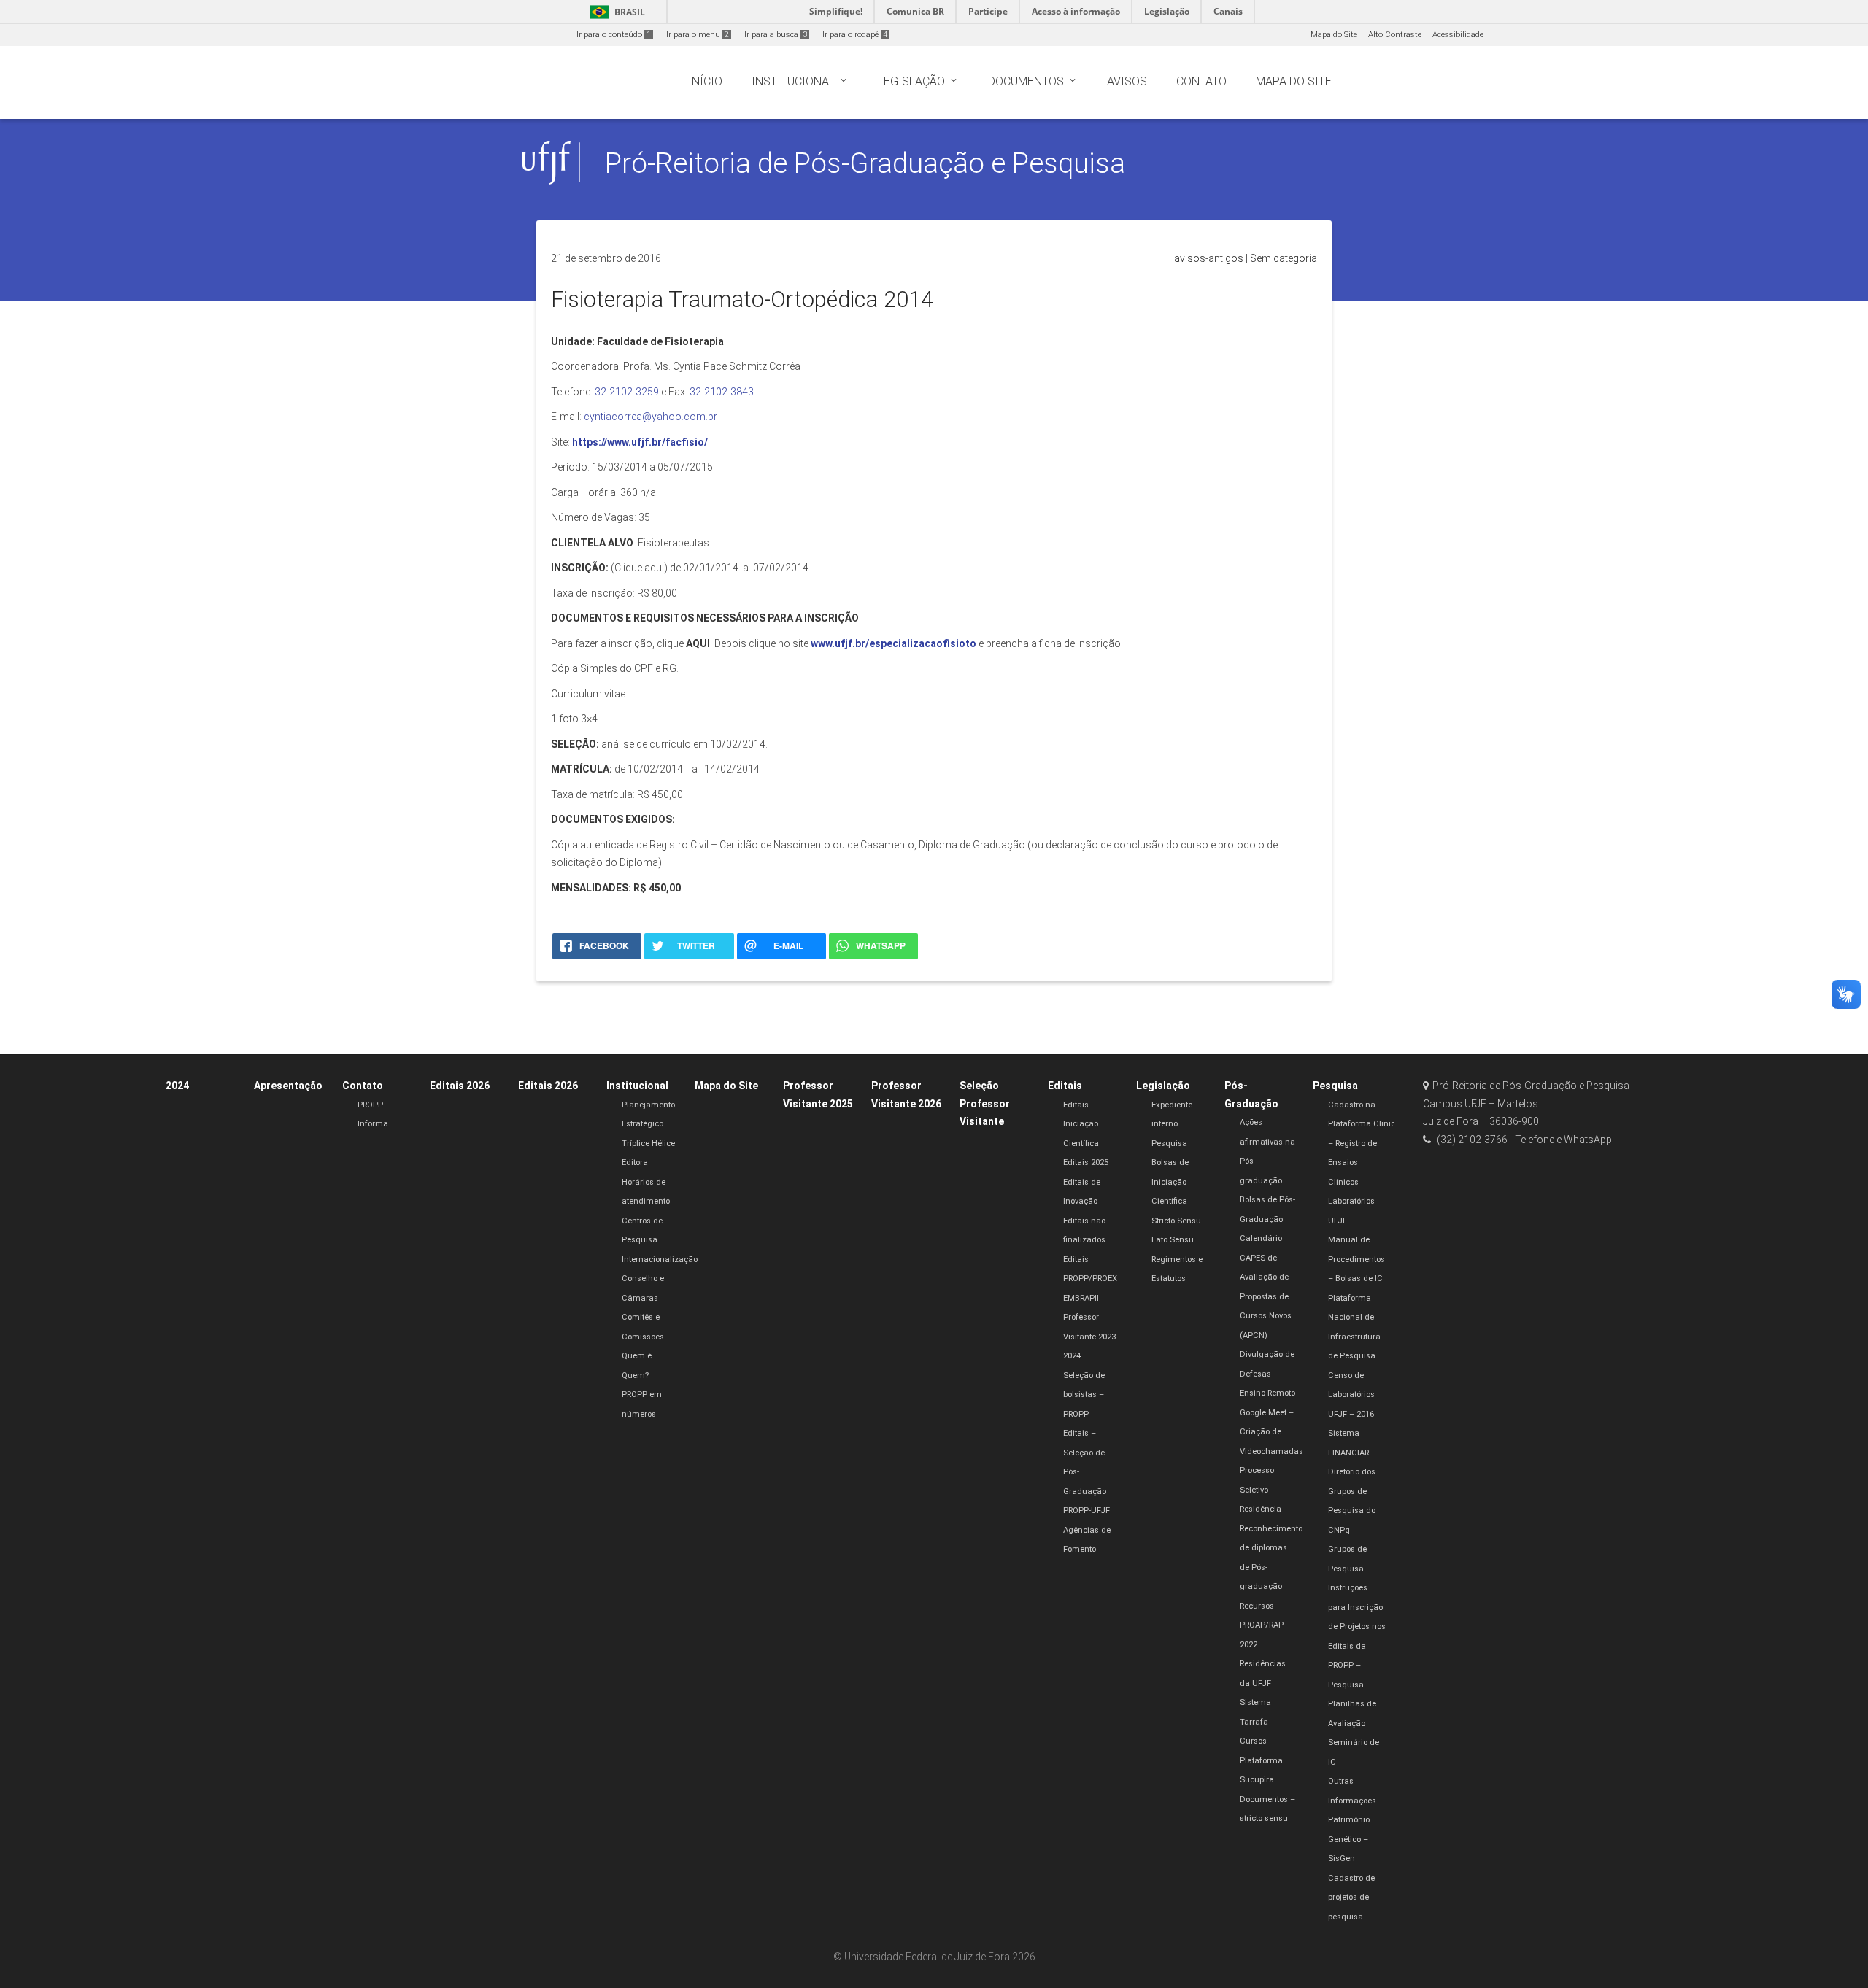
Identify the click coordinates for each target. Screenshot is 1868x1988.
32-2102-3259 (627, 392)
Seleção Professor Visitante (985, 1103)
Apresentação (288, 1086)
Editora (635, 1163)
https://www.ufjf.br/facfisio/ (639, 442)
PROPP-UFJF (1087, 1511)
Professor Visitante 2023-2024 (1091, 1337)
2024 (177, 1086)
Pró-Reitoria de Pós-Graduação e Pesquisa (865, 163)
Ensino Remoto (1267, 1393)
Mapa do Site (1334, 35)
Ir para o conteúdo (614, 35)
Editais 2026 (460, 1086)
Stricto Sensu (1176, 1221)
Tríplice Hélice (648, 1144)
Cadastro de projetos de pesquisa (1351, 1898)
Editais (1065, 1086)
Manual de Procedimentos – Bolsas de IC (1356, 1259)
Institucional (637, 1086)
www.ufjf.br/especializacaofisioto (894, 643)
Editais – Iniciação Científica (1081, 1124)
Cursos (1253, 1741)
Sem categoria (1284, 258)
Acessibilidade (1458, 35)
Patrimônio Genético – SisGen (1349, 1839)
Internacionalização (660, 1260)
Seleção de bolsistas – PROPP (1084, 1395)
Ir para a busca (776, 35)
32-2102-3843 (722, 392)
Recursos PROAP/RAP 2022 (1262, 1625)
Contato (363, 1086)
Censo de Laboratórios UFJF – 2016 (1351, 1395)
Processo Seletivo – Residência (1261, 1490)
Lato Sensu (1173, 1240)
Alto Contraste (1395, 35)
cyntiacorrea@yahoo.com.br (651, 417)
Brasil (615, 12)
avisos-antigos (1209, 258)
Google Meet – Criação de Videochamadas (1271, 1432)
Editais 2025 (1086, 1163)
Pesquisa (1169, 1144)
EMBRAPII (1081, 1298)
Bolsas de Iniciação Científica (1170, 1182)
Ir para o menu (698, 35)
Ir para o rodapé (855, 35)
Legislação (1163, 1086)
